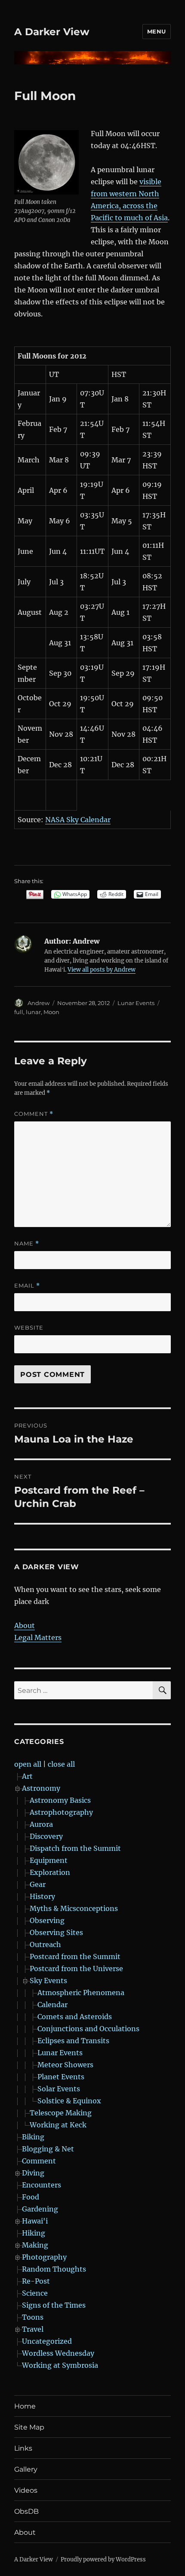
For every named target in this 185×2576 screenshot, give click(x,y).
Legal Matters (38, 1637)
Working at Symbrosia (60, 2365)
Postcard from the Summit (75, 1956)
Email (27, 1286)
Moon (51, 1012)
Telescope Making (61, 2113)
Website (29, 1327)
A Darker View (52, 32)
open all (28, 1764)
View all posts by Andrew (102, 970)
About (25, 1625)
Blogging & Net (48, 2149)
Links (23, 2448)
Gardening (40, 2209)
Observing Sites (56, 1932)
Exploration (50, 1872)
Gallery (26, 2469)
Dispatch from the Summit (75, 1848)
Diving (33, 2173)
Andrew (39, 1003)
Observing (47, 1920)
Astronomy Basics (60, 1800)
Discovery (46, 1836)
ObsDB (26, 2511)
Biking (33, 2137)
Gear (38, 1884)
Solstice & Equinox (69, 2101)
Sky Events (48, 1981)
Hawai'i (35, 2221)
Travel (33, 2329)
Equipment (49, 1860)
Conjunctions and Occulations (88, 2029)
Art (27, 1776)
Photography (44, 2257)
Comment (34, 1114)
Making (35, 2245)
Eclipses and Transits (73, 2041)
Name (27, 1244)
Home (25, 2406)
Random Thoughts (54, 2269)
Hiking (34, 2233)
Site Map (29, 2427)
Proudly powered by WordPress (103, 2559)
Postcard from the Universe (76, 1968)
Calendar (52, 2005)
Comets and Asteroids (75, 2017)
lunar (33, 1012)
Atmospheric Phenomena (81, 1993)
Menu (157, 31)
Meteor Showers (65, 2065)
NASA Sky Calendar (78, 820)
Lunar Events (136, 1003)
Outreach (45, 1944)
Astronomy (41, 1788)
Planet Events (61, 2077)
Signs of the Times (54, 2305)
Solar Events (59, 2089)
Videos (26, 2490)
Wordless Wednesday (58, 2353)
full (19, 1012)
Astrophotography (61, 1812)
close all (61, 1764)
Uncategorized (47, 2341)
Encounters (42, 2185)
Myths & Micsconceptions (74, 1908)
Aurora (41, 1824)
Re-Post (36, 2281)
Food (31, 2197)
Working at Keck (58, 2125)
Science (35, 2293)
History (42, 1896)
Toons (33, 2317)
